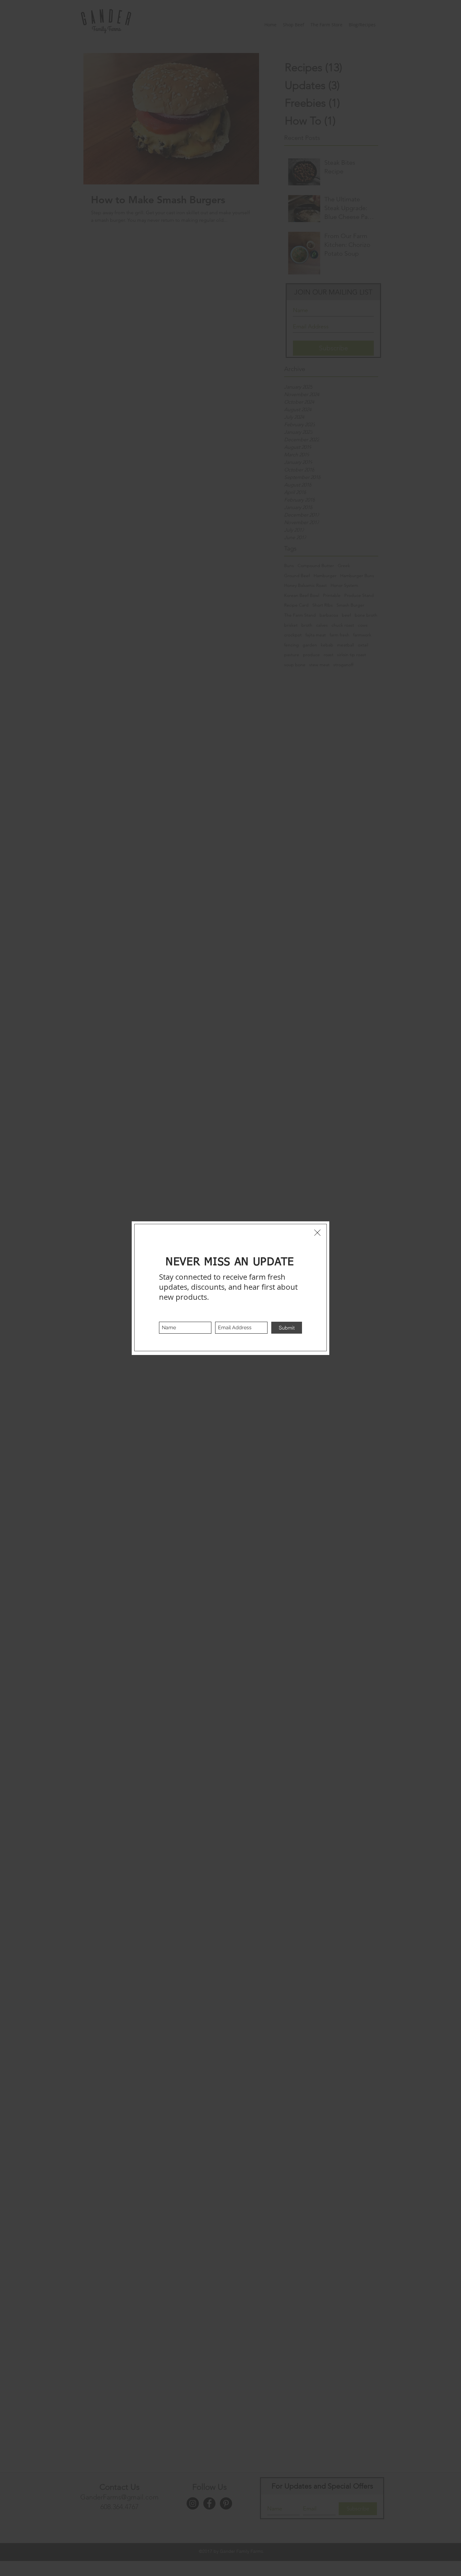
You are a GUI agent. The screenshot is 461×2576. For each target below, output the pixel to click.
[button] (317, 1233)
